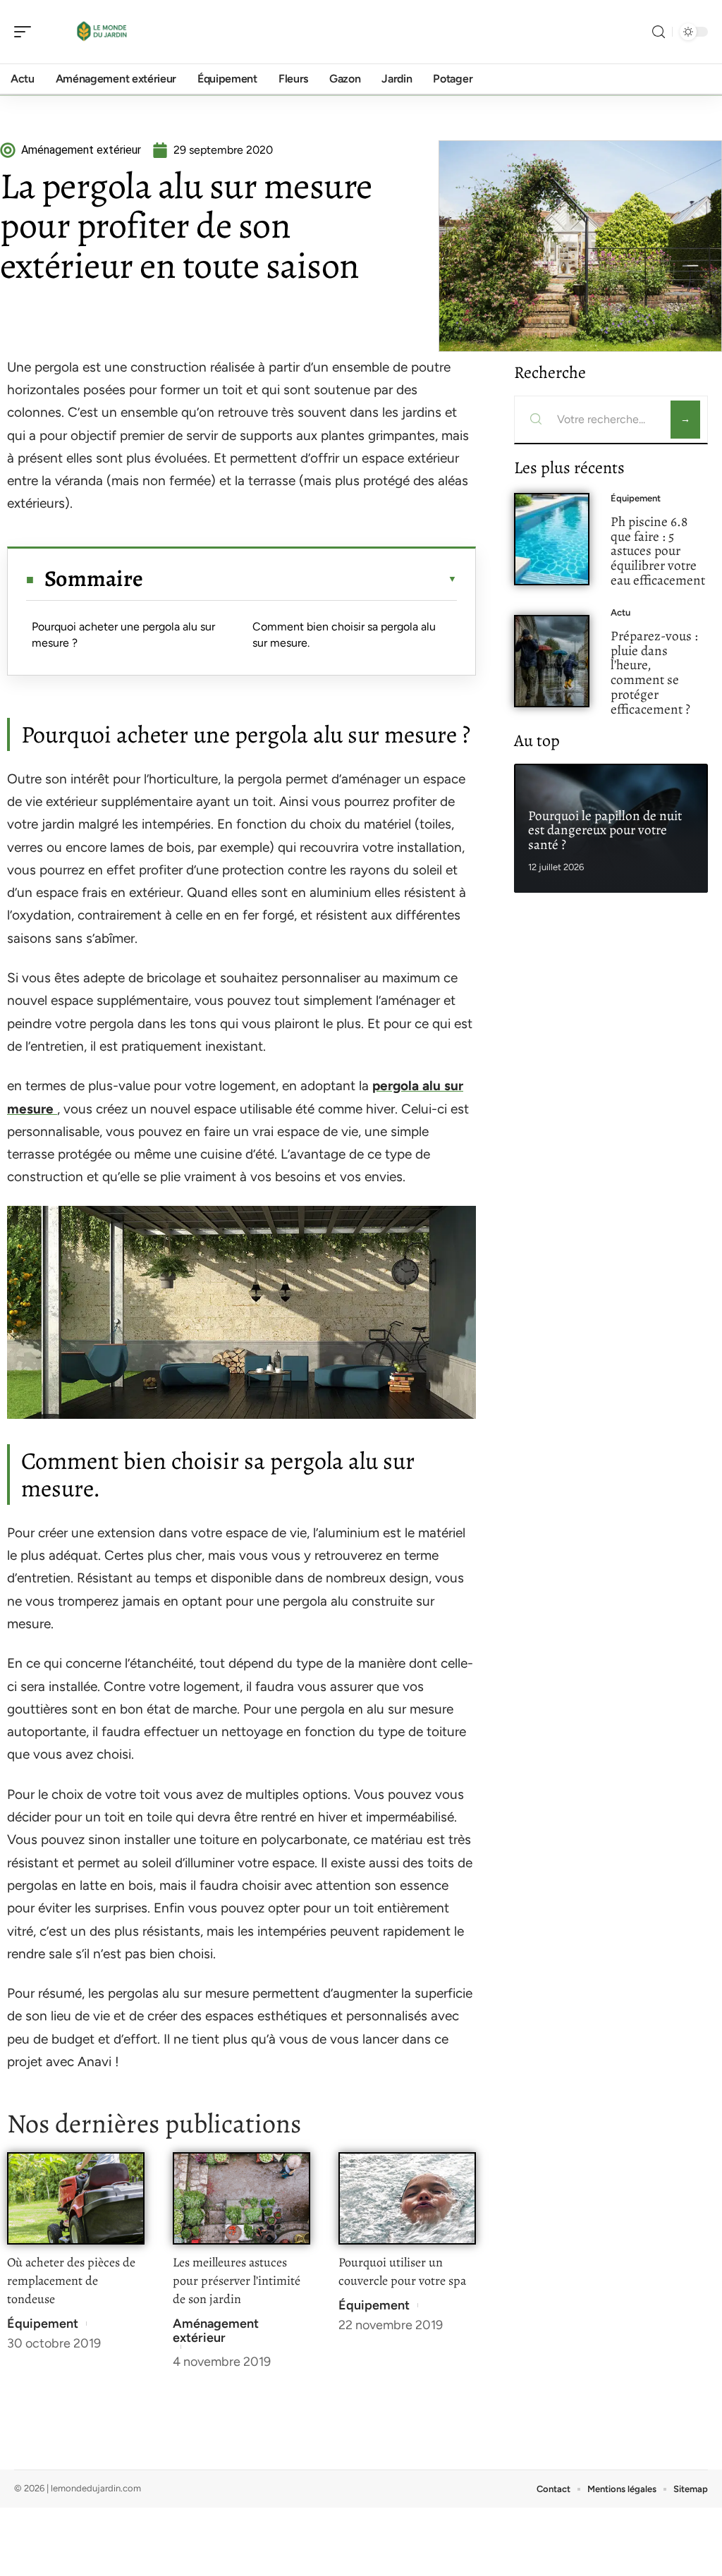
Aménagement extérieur (216, 2331)
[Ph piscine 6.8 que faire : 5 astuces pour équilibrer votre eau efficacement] (552, 539)
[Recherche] (659, 32)
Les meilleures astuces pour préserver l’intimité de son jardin (237, 2281)
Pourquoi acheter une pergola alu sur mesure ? (123, 634)
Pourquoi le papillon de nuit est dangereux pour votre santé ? (605, 830)
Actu (620, 612)
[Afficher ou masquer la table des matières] (300, 579)
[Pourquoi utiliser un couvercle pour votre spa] (407, 2198)
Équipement (43, 2324)
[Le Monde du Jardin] (102, 32)
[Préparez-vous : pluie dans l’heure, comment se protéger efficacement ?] (552, 661)
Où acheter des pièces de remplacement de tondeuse (71, 2281)
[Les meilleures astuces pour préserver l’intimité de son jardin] (241, 2198)
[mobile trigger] (26, 32)
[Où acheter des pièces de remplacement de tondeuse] (76, 2198)
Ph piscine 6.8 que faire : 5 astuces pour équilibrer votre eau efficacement (658, 551)
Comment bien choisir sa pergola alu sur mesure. (344, 634)
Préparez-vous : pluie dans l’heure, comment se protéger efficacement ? (654, 672)
